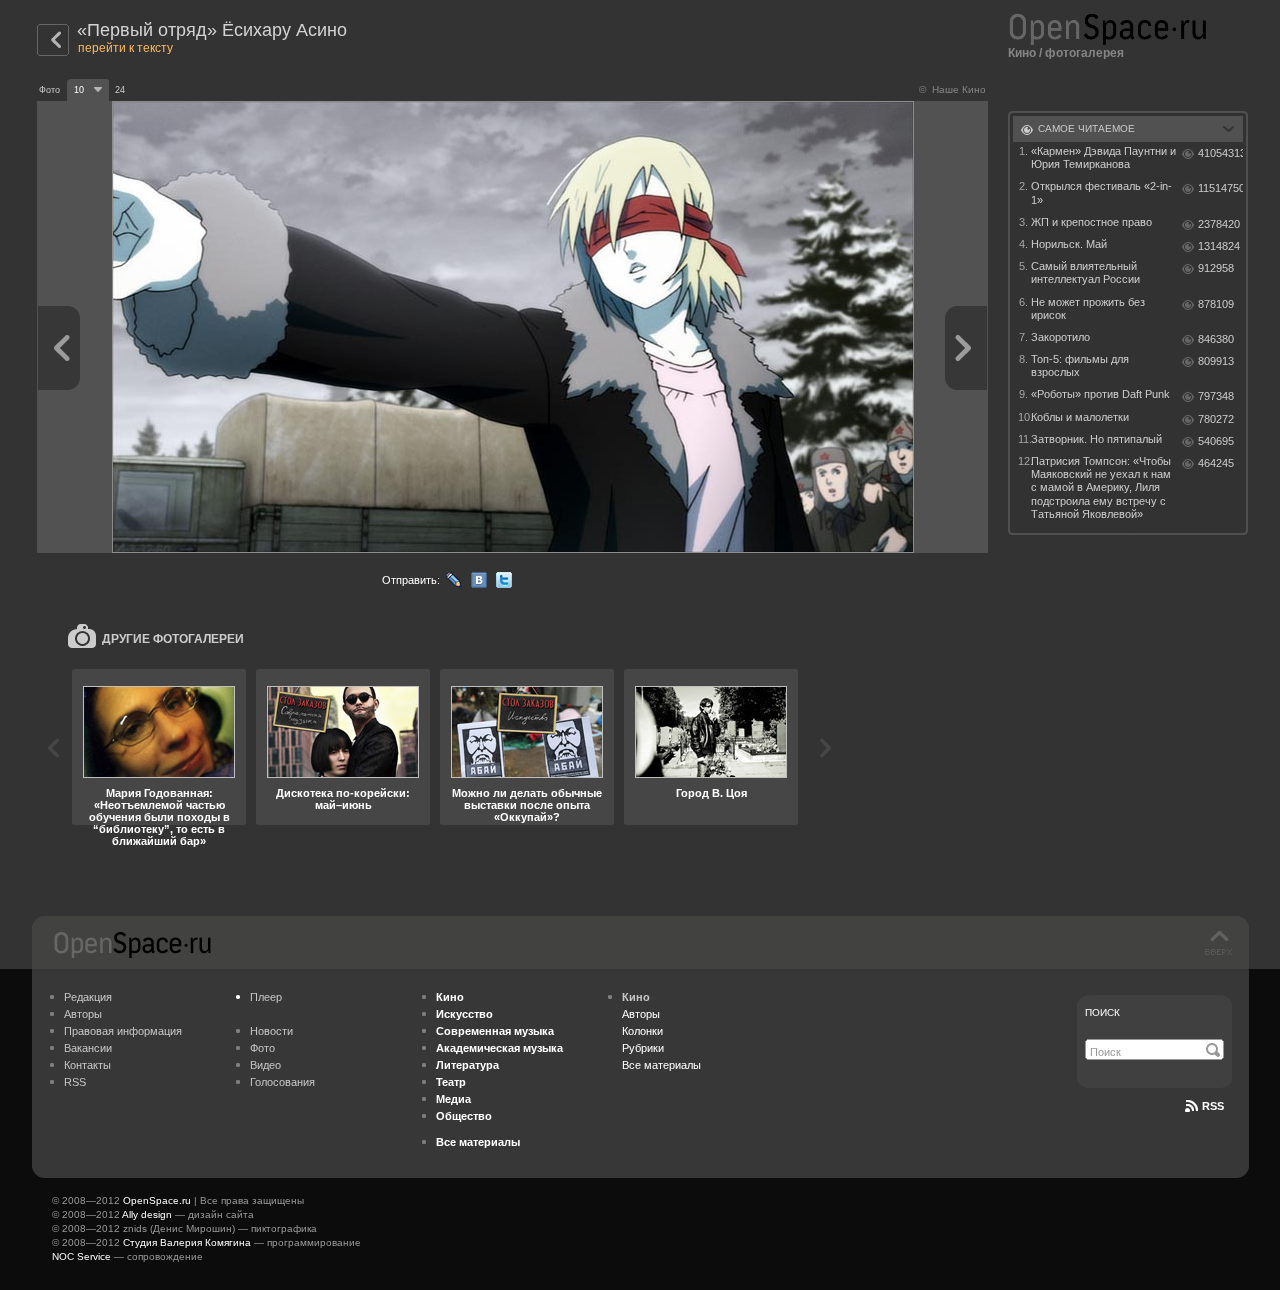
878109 (1216, 304)
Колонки (642, 1031)
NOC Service (81, 1256)
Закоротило (1060, 337)
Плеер (266, 997)
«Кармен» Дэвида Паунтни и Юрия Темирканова (1103, 157)
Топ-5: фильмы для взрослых (1080, 365)
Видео (265, 1065)
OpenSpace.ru (157, 1200)
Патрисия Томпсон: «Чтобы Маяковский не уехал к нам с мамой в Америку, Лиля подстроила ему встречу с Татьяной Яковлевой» (1101, 487)
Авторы (83, 1014)
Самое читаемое (1086, 128)
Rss (1213, 1106)
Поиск (1102, 1012)
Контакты (87, 1065)
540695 (1216, 441)
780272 (1216, 419)
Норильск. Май (1069, 244)
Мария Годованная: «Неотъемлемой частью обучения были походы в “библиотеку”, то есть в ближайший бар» (159, 817)
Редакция (88, 997)
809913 (1216, 361)
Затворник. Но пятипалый (1096, 439)
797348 (1216, 396)
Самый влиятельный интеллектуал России (1085, 272)
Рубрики (643, 1048)
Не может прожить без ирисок (1088, 308)
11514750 (1220, 188)
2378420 (1219, 224)
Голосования (282, 1082)
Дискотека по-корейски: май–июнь (343, 799)
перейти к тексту (125, 48)
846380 (1216, 339)
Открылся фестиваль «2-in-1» (1101, 192)
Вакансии (88, 1048)
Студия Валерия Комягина (187, 1242)
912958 (1216, 268)
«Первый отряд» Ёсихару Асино (212, 30)
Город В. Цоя (711, 793)
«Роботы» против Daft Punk (1100, 394)
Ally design (147, 1214)
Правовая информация (123, 1031)
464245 (1216, 463)
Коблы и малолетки (1080, 417)
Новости (271, 1031)
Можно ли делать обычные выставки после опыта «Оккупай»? (527, 805)
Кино (1022, 53)
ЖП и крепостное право (1091, 222)
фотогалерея (1084, 53)
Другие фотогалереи (173, 639)
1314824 (1219, 246)
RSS (75, 1082)
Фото (262, 1048)
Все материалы (661, 1065)
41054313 (1220, 153)
